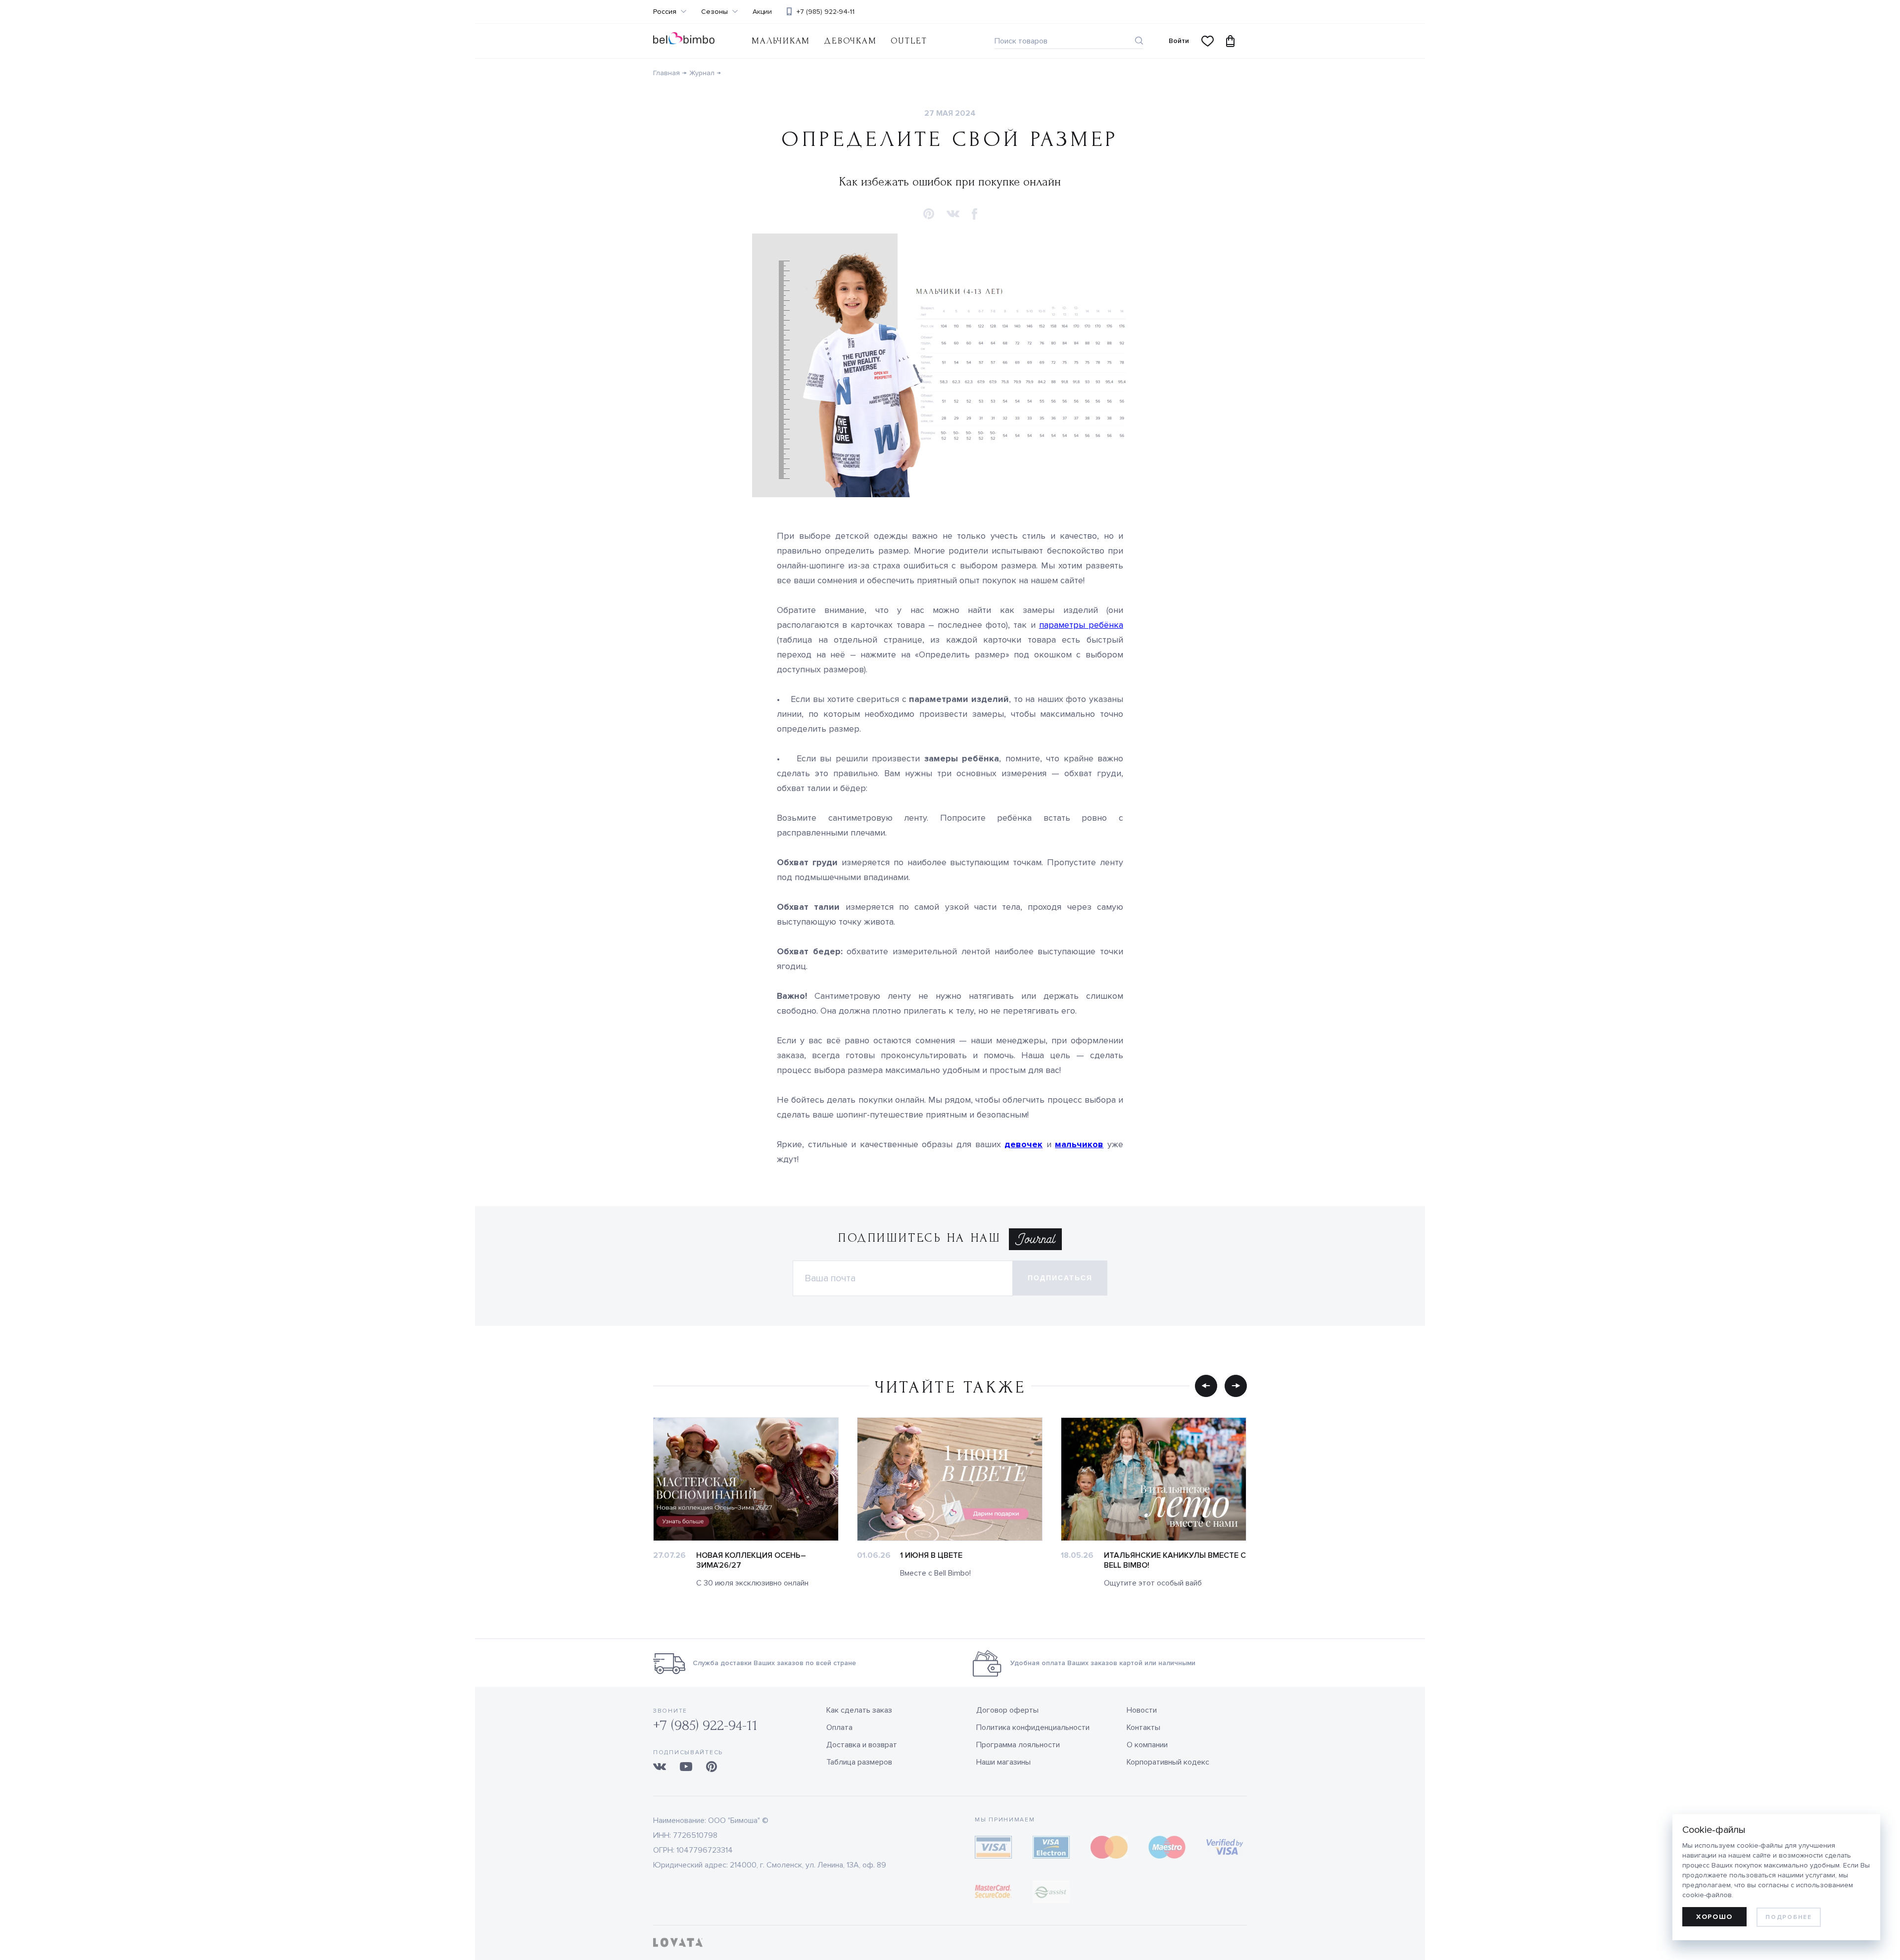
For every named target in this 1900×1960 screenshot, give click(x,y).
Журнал (702, 73)
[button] (929, 214)
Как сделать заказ (859, 1710)
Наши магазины (1003, 1762)
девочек (1023, 1144)
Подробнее (1788, 1917)
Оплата (839, 1727)
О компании (1147, 1745)
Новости (1142, 1710)
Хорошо (1714, 1917)
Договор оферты (1007, 1710)
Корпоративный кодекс (1168, 1762)
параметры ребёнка (1081, 625)
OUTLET (909, 41)
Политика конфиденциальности (1033, 1727)
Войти (1179, 41)
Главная (666, 73)
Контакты (1143, 1727)
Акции (762, 12)
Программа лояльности (1018, 1745)
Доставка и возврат (862, 1745)
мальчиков (1079, 1144)
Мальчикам (781, 41)
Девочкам (850, 41)
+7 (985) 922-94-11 (826, 12)
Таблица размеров (859, 1762)
